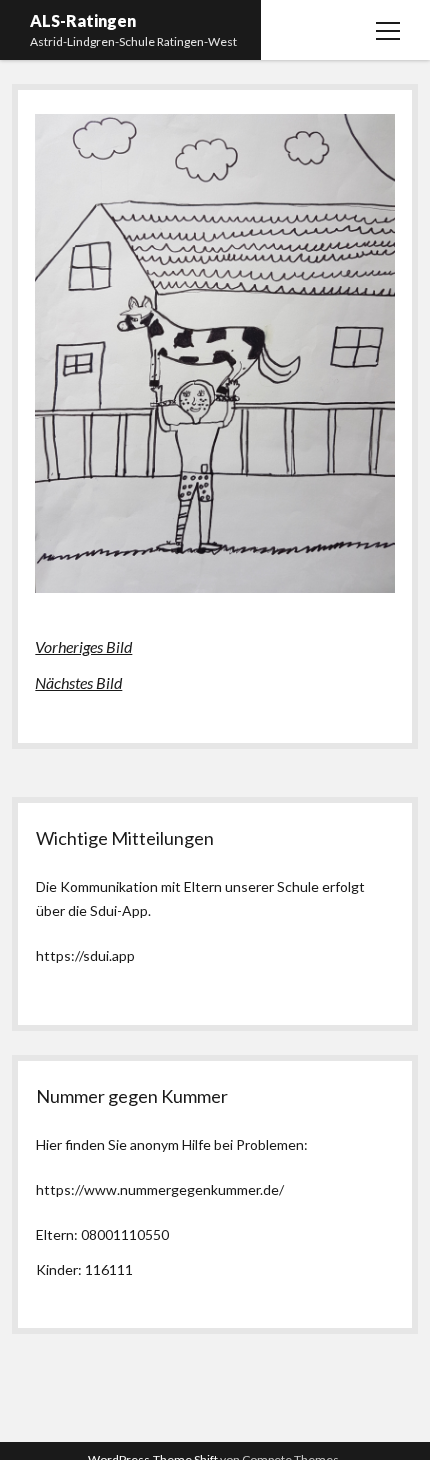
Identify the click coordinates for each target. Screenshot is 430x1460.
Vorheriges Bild (83, 646)
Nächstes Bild (78, 682)
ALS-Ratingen (83, 20)
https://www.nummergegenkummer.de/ (160, 1189)
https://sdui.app (85, 955)
